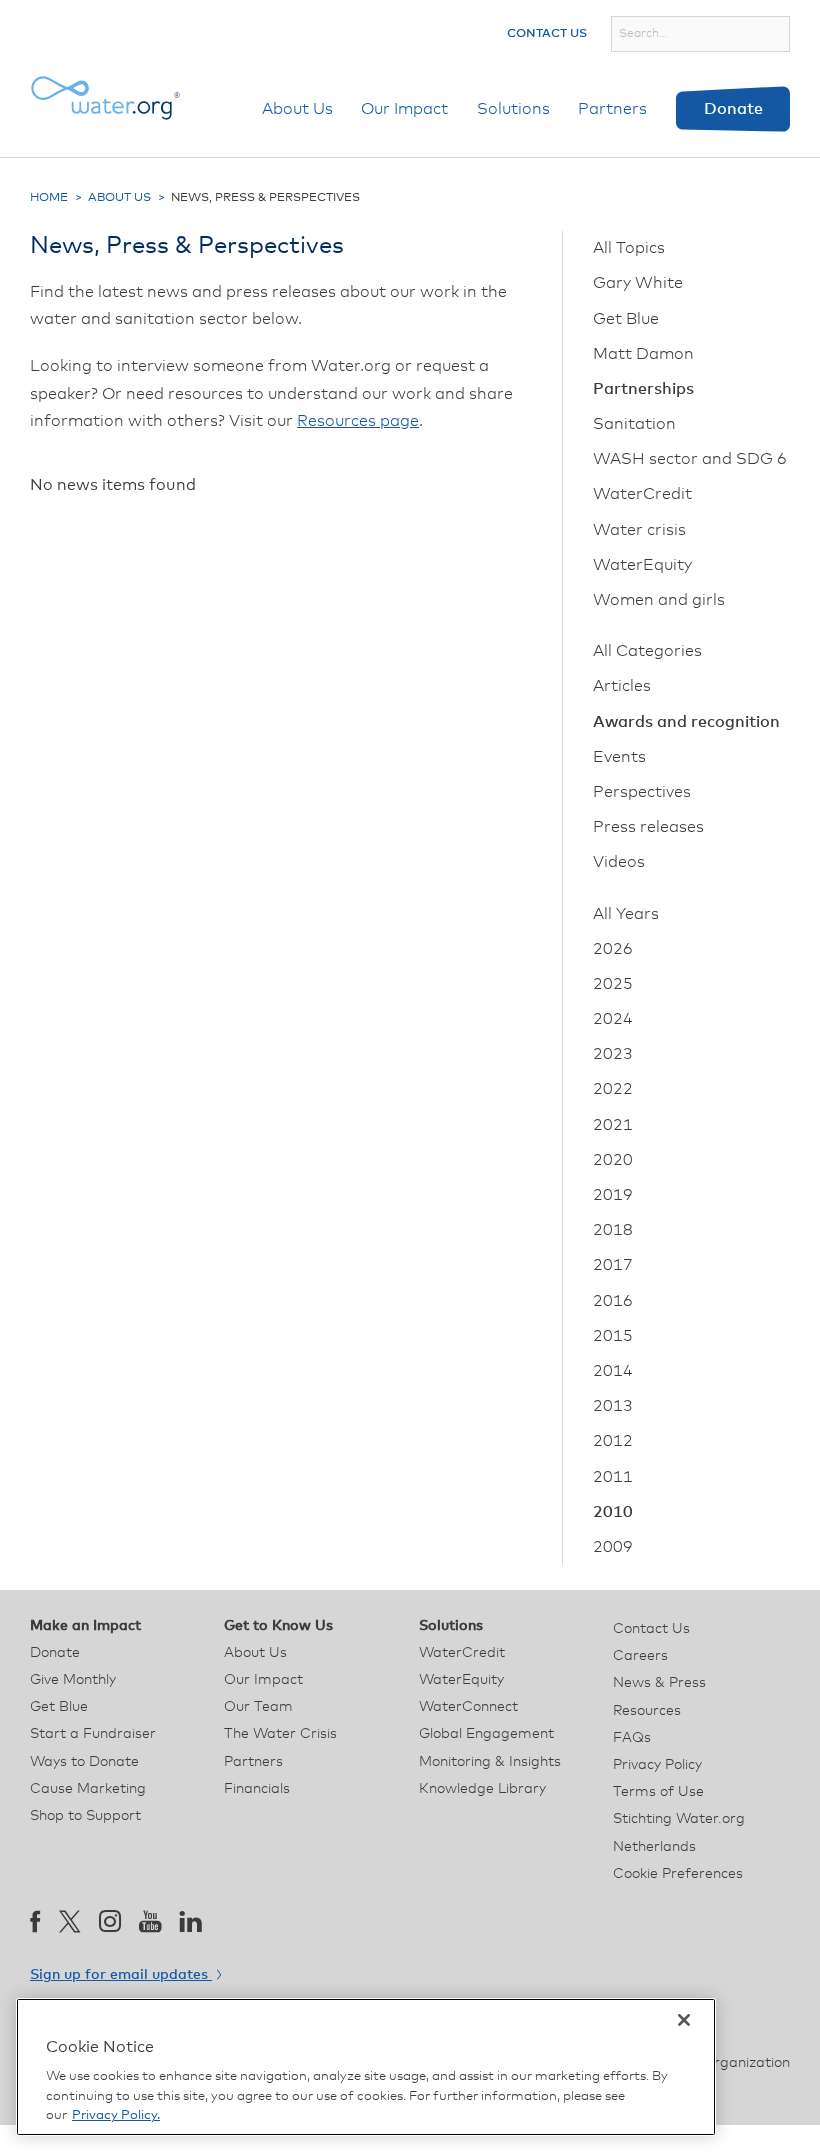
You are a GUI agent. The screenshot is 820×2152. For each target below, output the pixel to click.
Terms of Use (658, 1792)
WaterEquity (642, 565)
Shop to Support (85, 1816)
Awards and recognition (686, 722)
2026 (613, 949)
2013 (613, 1406)
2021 (613, 1125)
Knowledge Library (482, 1789)
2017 (613, 1265)
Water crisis (639, 530)
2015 (613, 1336)
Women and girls (659, 600)
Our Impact (404, 109)
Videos (619, 862)
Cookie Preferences (678, 1874)
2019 (613, 1195)
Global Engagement (486, 1734)
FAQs (632, 1738)
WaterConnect (468, 1707)
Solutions (513, 109)
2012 (613, 1441)
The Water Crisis (280, 1734)
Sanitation (634, 424)
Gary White (638, 283)
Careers (640, 1656)
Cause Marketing (88, 1789)
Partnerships (643, 389)
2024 (613, 1019)
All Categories (647, 651)
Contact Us (547, 34)
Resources (647, 1711)
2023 (613, 1054)
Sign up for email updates (121, 1975)
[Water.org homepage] (105, 98)
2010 (613, 1512)
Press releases (648, 827)
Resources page (358, 421)
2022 (613, 1089)
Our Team (258, 1707)
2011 (613, 1477)
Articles (622, 686)
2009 (613, 1547)
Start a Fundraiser (93, 1734)
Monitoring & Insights (490, 1762)
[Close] (684, 2020)
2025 (613, 984)
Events (619, 757)
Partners (612, 109)
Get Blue (626, 319)
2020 (613, 1160)
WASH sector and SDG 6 (690, 459)
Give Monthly (73, 1680)
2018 (613, 1230)
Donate (733, 109)
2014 (613, 1371)
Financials (257, 1789)
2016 (613, 1301)
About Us (297, 109)
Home (49, 198)
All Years (626, 914)
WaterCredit (642, 494)
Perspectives (642, 792)
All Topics (629, 248)
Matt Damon (643, 354)
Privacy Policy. (116, 2115)
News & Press (659, 1683)
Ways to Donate (84, 1762)
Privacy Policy (657, 1765)
